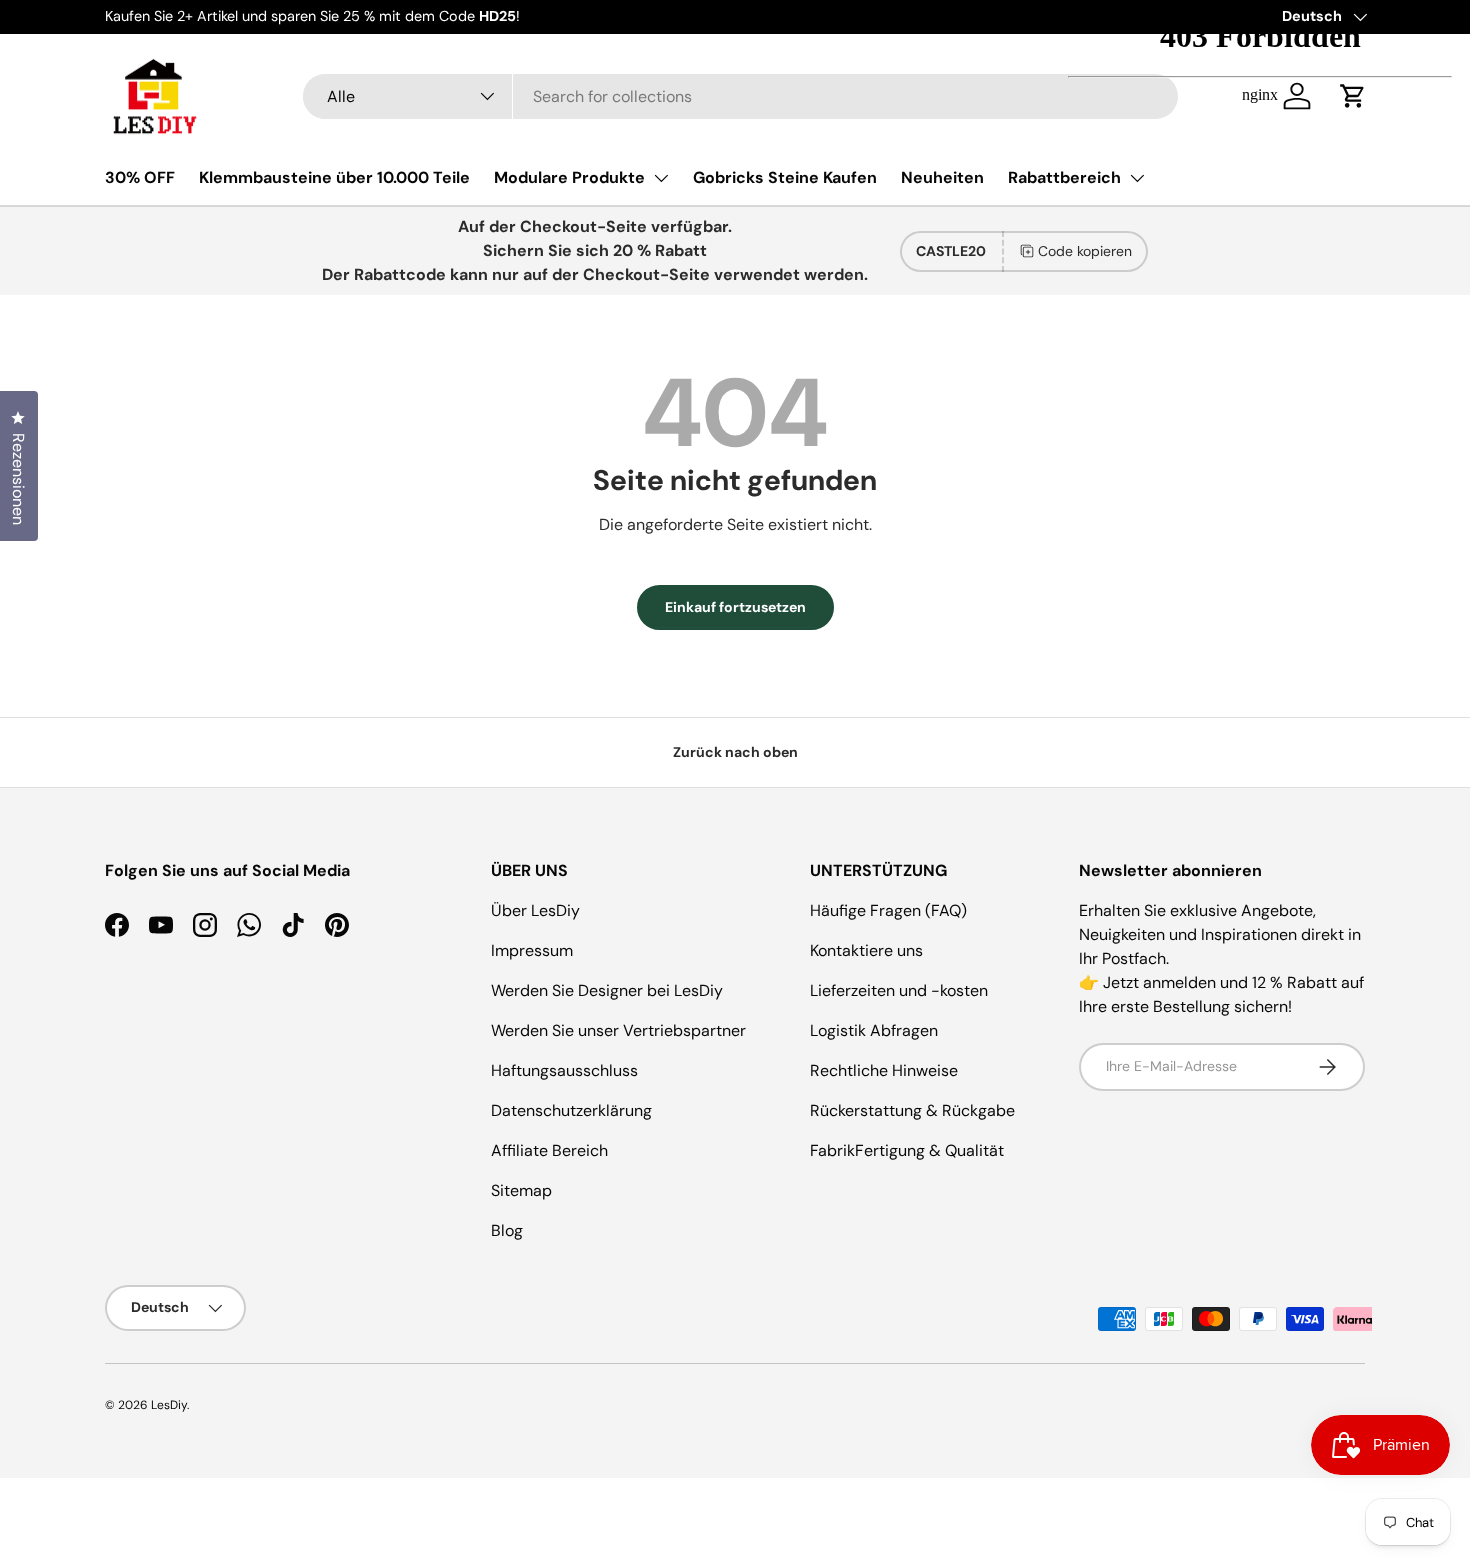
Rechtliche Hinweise (884, 1070)
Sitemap (521, 1190)
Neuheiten (942, 177)
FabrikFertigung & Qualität (907, 1150)
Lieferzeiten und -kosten (899, 990)
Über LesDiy (535, 910)
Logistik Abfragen (874, 1030)
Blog (507, 1230)
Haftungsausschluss (564, 1070)
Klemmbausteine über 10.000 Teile (334, 177)
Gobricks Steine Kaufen (785, 177)
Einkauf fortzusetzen (735, 607)
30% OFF (140, 177)
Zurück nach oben (735, 752)
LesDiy (169, 1405)
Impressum (532, 950)
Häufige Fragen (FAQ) (888, 910)
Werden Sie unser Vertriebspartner (618, 1030)
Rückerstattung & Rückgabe (912, 1110)
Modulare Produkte (569, 177)
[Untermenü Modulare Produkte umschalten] (661, 178)
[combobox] (740, 96)
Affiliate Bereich (549, 1150)
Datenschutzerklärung (571, 1110)
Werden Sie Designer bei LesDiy (607, 990)
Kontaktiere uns (866, 950)
